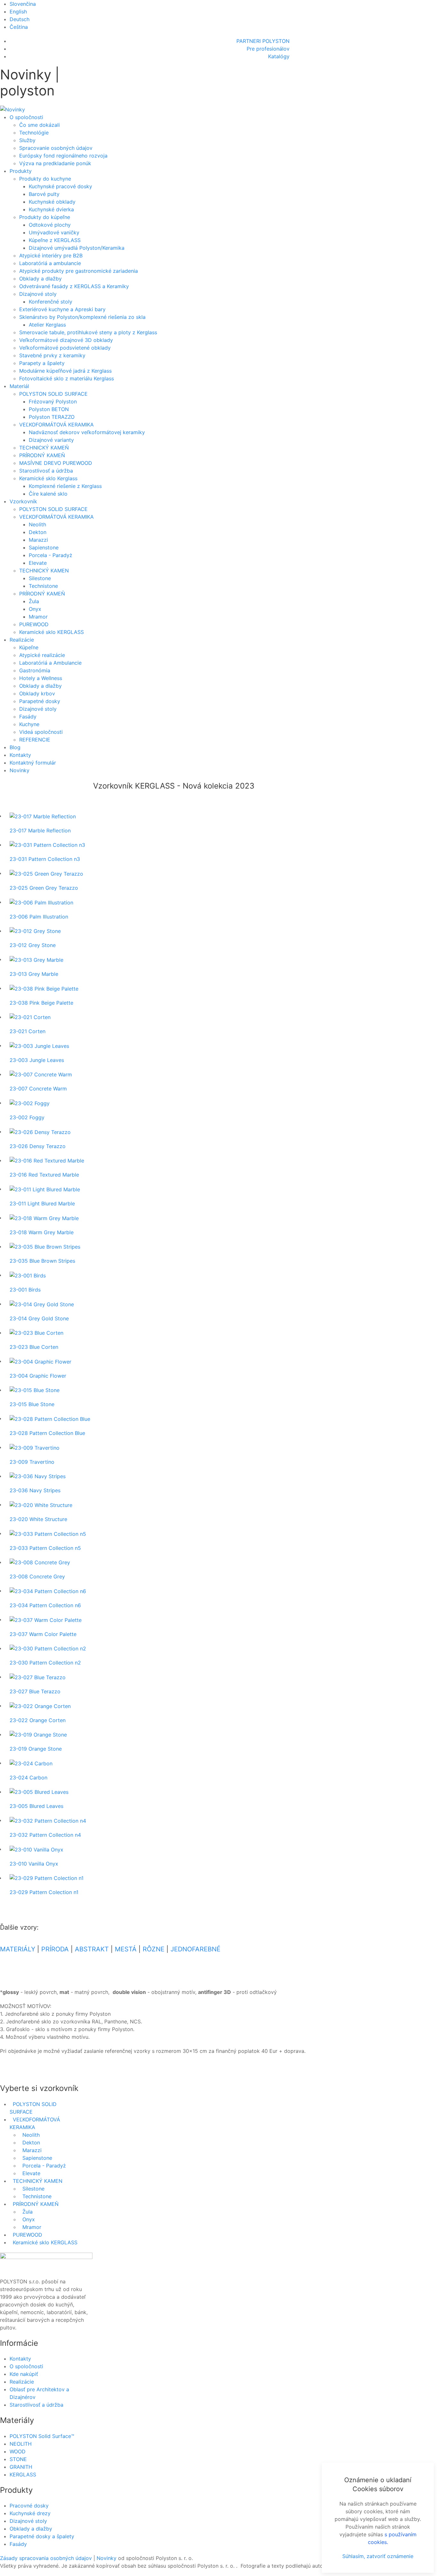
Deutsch (20, 19)
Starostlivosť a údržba (46, 471)
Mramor (38, 617)
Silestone (40, 578)
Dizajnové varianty (51, 440)
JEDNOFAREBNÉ (195, 1949)
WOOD (18, 2451)
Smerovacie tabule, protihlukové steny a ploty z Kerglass (88, 332)
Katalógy (279, 56)
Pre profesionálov (268, 49)
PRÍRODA (55, 1949)
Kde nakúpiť (24, 2374)
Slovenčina (23, 4)
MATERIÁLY (18, 1949)
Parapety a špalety (42, 363)
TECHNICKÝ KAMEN (44, 571)
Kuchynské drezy (30, 2513)
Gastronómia (35, 670)
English (18, 12)
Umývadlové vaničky (54, 232)
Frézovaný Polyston (53, 401)
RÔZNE (154, 1949)
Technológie (34, 133)
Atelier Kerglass (47, 325)
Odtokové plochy (50, 225)
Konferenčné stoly (51, 302)
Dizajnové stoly (38, 294)
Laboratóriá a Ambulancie (50, 663)
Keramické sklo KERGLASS (52, 632)
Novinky (20, 770)
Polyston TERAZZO (52, 417)
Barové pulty (44, 194)
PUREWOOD (34, 624)
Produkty (21, 171)
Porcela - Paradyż (51, 555)
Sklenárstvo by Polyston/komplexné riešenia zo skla (82, 317)
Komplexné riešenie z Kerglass (65, 486)
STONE (18, 2459)
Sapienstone (44, 547)
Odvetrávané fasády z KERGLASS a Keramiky (74, 286)
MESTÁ (126, 1949)
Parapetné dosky (40, 701)
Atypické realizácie (42, 655)
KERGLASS (23, 2475)
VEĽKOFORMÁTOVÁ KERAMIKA (56, 425)
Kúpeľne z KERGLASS (55, 240)
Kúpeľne (29, 647)
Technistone (43, 586)
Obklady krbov (37, 693)
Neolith (37, 524)
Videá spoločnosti (41, 732)
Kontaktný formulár (33, 763)
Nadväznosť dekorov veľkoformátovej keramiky (87, 432)
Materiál (19, 386)
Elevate (38, 563)
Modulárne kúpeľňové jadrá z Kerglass (65, 371)
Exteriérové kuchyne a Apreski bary (62, 309)
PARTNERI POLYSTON (263, 41)
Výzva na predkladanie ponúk (55, 163)
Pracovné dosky (29, 2506)
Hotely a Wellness (41, 678)
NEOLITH (21, 2444)
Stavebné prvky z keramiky (52, 355)
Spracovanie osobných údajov (56, 148)
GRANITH (21, 2467)
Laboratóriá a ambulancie (50, 263)
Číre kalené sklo (48, 494)
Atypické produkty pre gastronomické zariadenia (79, 271)
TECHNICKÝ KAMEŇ (44, 448)
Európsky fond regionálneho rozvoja (63, 156)
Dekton (38, 532)
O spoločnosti (26, 117)
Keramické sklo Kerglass (48, 478)
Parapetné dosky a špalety (42, 2536)
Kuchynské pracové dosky (60, 186)
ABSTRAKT (92, 1949)
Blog (15, 747)
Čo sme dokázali (40, 125)
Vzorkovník (23, 501)
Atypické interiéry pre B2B (51, 255)
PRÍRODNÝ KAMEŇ (42, 455)
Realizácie (22, 640)
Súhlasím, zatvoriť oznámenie (378, 2556)
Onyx (35, 609)
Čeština (19, 27)
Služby (27, 140)
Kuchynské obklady (52, 202)
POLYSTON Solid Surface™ (42, 2436)
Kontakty (20, 755)
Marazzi (38, 540)
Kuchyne (29, 724)
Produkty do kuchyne (45, 179)
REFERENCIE (35, 740)
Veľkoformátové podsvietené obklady (65, 348)
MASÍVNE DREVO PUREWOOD (56, 463)
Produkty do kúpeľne (45, 217)
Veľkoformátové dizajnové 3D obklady (66, 340)
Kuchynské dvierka (51, 209)
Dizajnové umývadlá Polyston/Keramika (77, 248)
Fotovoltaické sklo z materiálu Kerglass (67, 378)
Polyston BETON (49, 409)
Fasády (28, 717)
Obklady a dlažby (40, 279)
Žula (34, 601)
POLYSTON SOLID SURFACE (53, 394)
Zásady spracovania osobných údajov (46, 2558)
